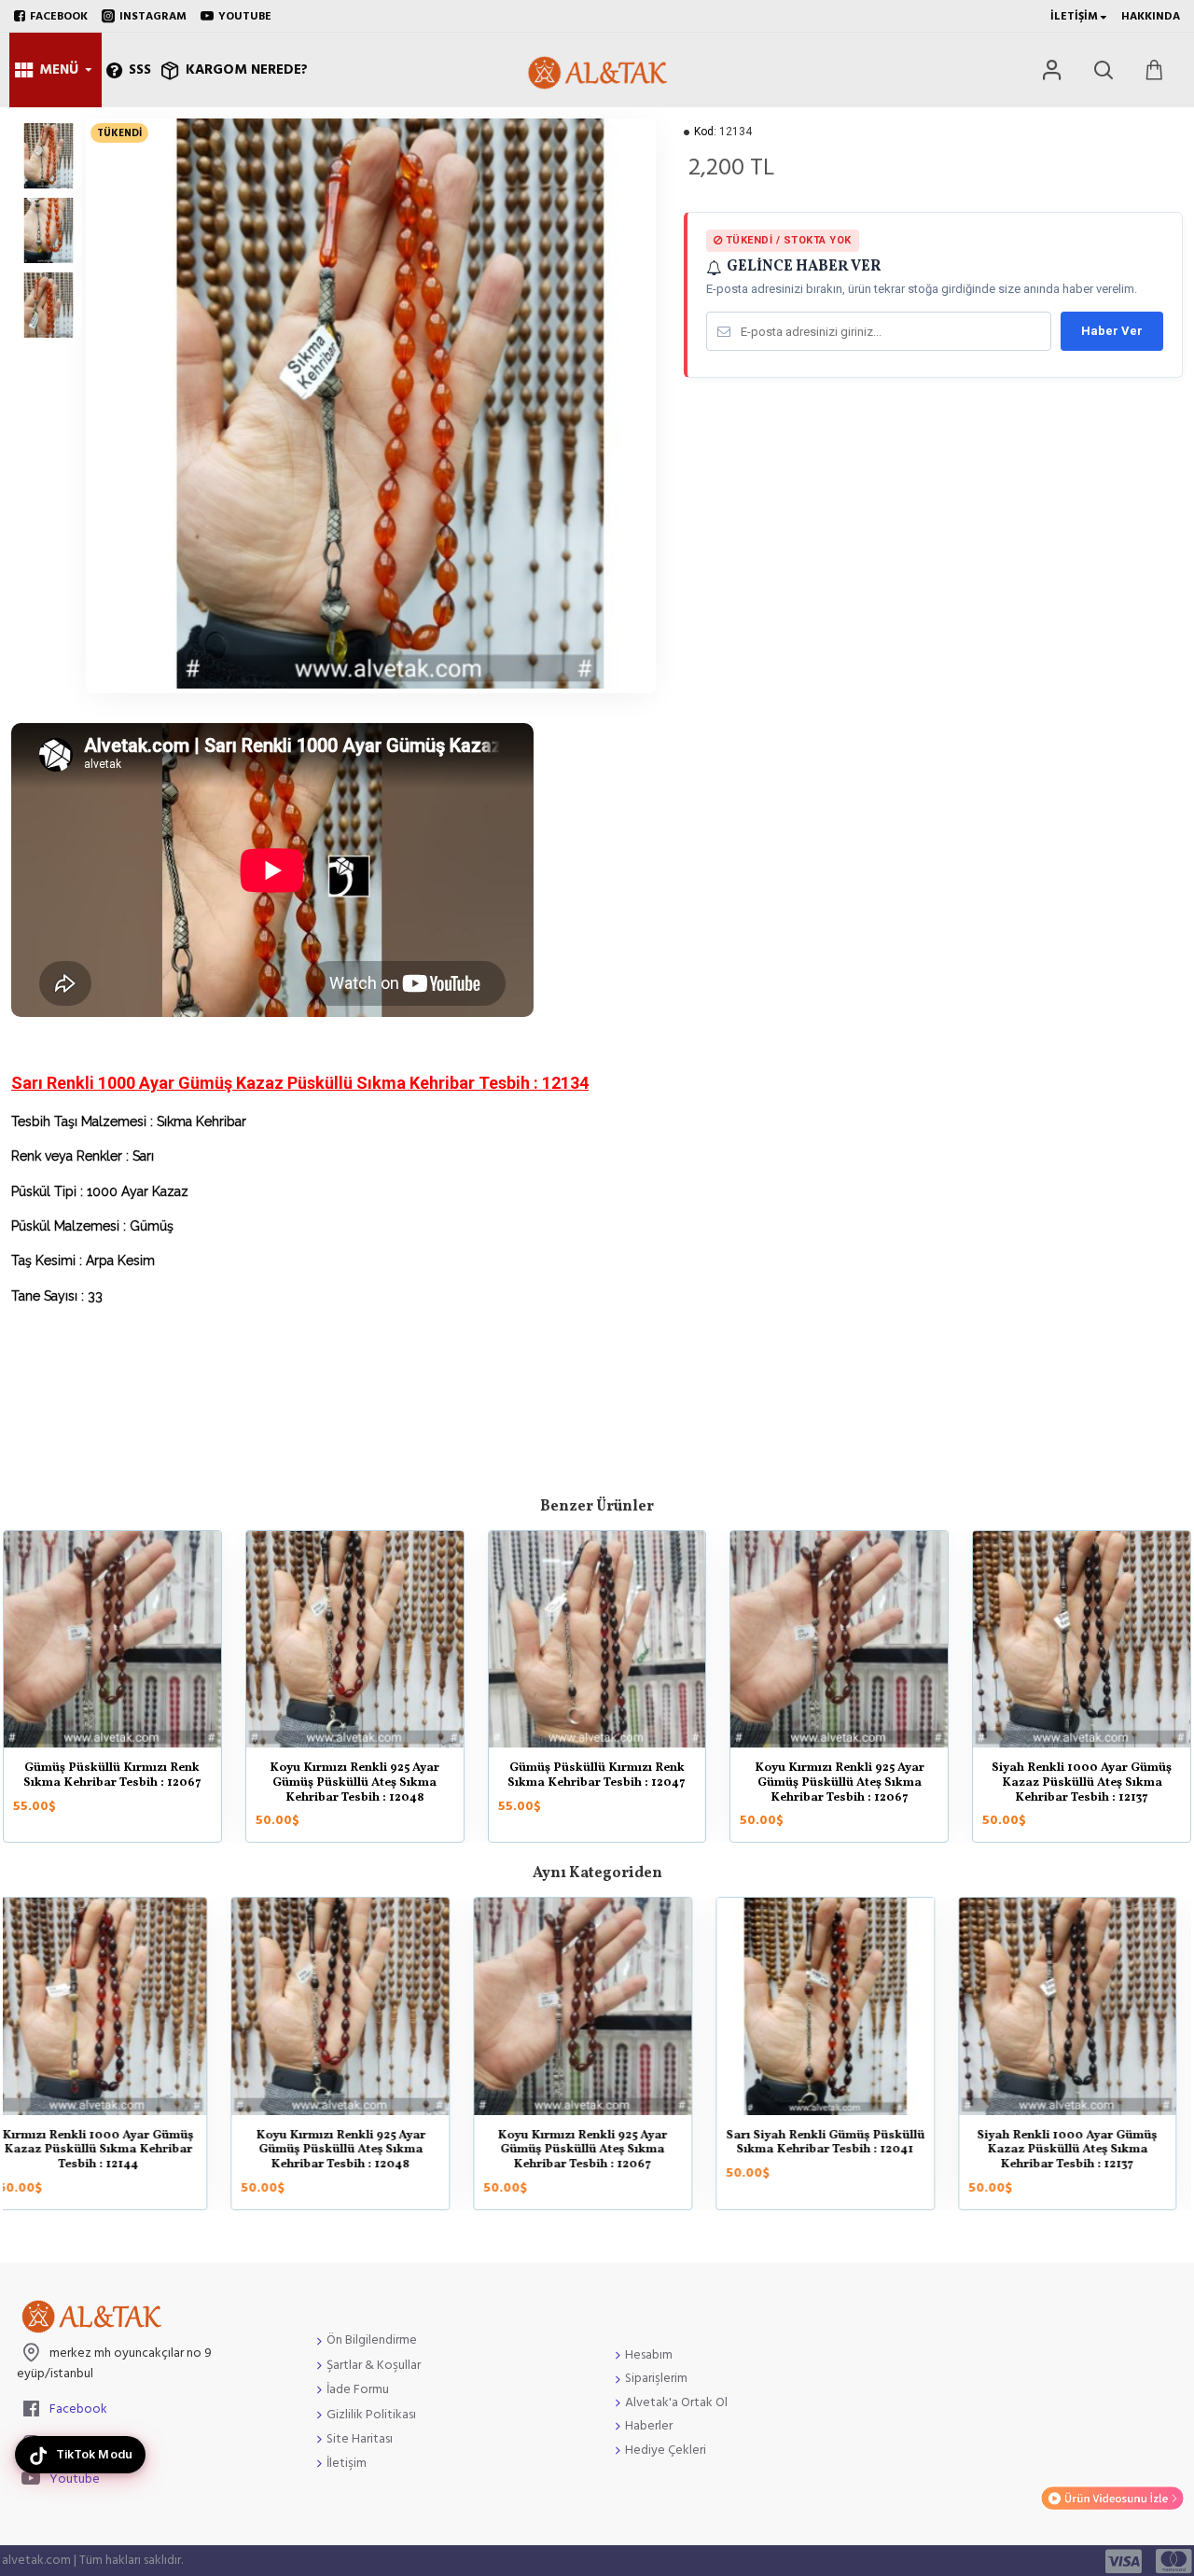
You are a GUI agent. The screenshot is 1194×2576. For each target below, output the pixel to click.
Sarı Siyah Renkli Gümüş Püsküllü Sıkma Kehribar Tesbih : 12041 (355, 2144)
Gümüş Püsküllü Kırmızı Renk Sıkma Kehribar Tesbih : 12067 (112, 1776)
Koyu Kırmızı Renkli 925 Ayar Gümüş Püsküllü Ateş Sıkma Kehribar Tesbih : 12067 (840, 1783)
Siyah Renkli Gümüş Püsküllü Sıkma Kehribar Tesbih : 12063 (1082, 2144)
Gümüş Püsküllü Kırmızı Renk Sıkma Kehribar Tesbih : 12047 (597, 1776)
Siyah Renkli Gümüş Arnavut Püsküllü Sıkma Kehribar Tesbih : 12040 (840, 2151)
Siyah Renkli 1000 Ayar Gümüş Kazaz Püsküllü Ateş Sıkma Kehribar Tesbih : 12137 (1082, 1783)
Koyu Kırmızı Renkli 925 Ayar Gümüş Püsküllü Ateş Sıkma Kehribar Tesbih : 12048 (354, 1783)
